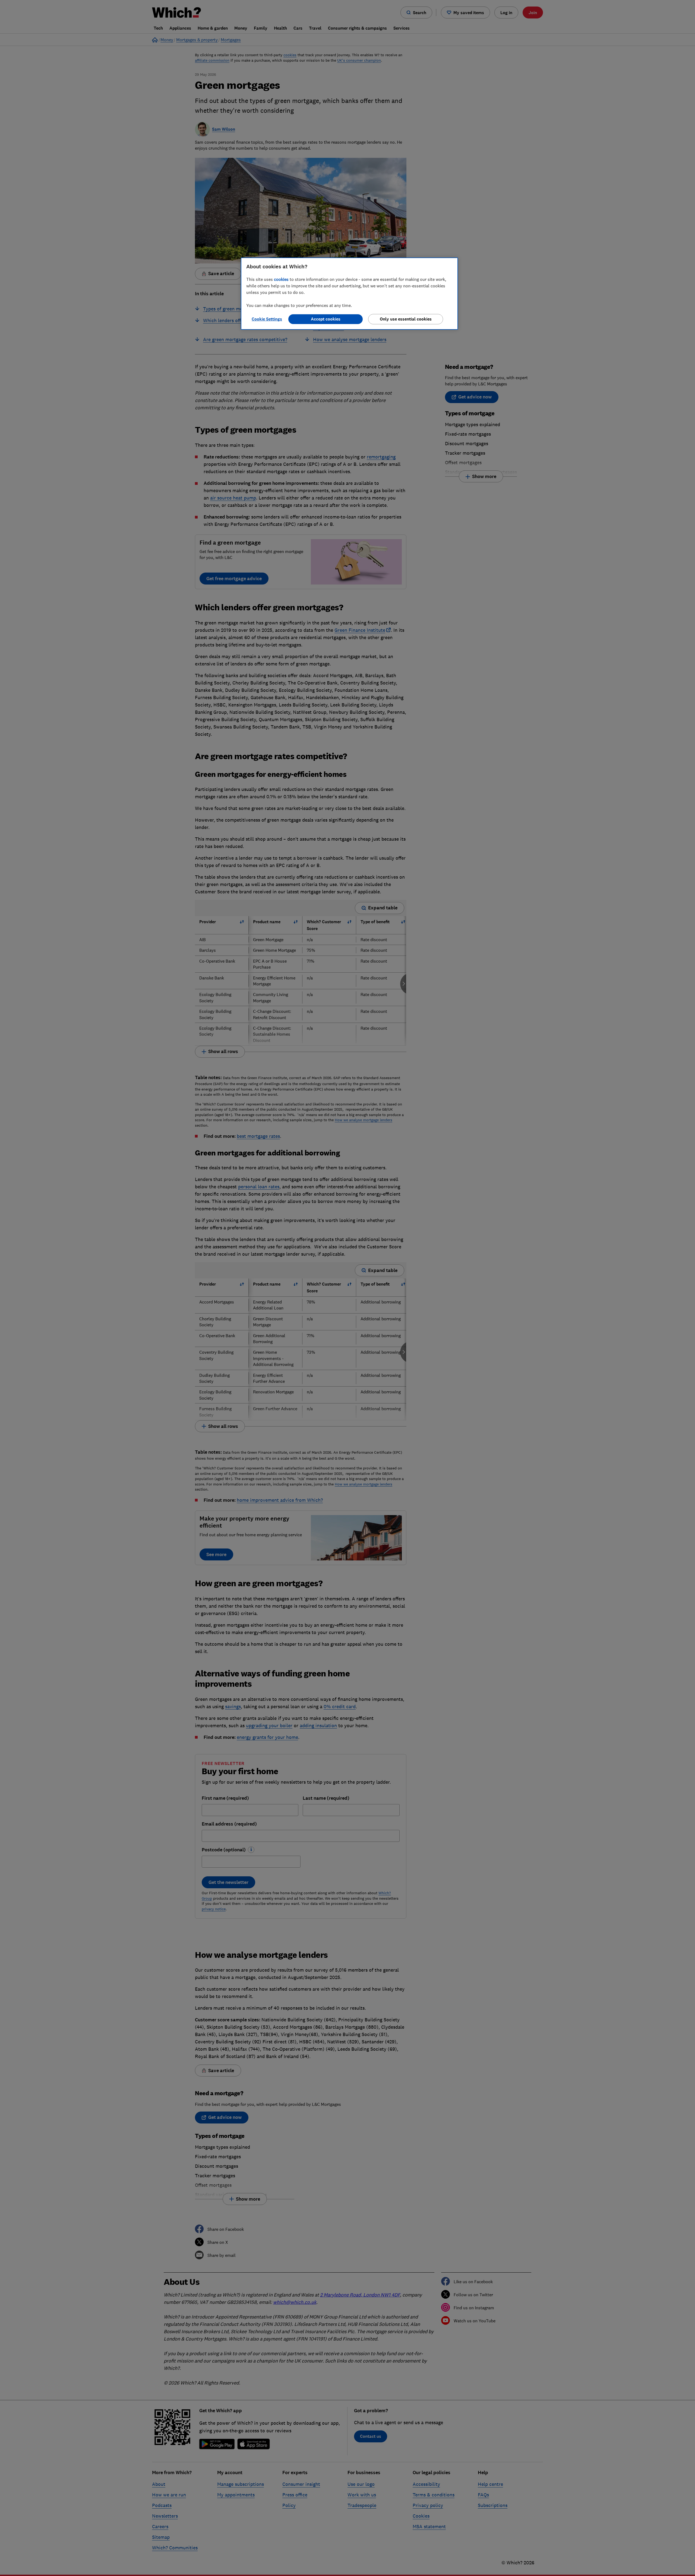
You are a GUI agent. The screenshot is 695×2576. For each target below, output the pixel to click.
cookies (281, 279)
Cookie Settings (267, 319)
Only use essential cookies (406, 319)
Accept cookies (326, 319)
